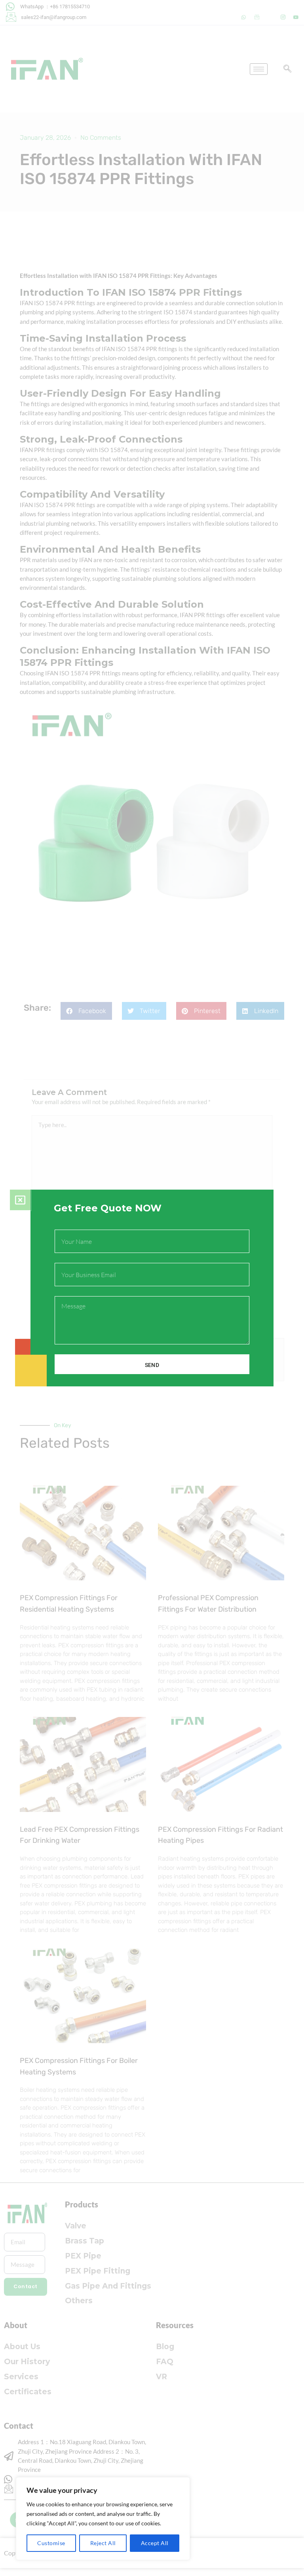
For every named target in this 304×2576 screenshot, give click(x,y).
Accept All (155, 2543)
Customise (51, 2543)
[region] (103, 2519)
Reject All (103, 2543)
